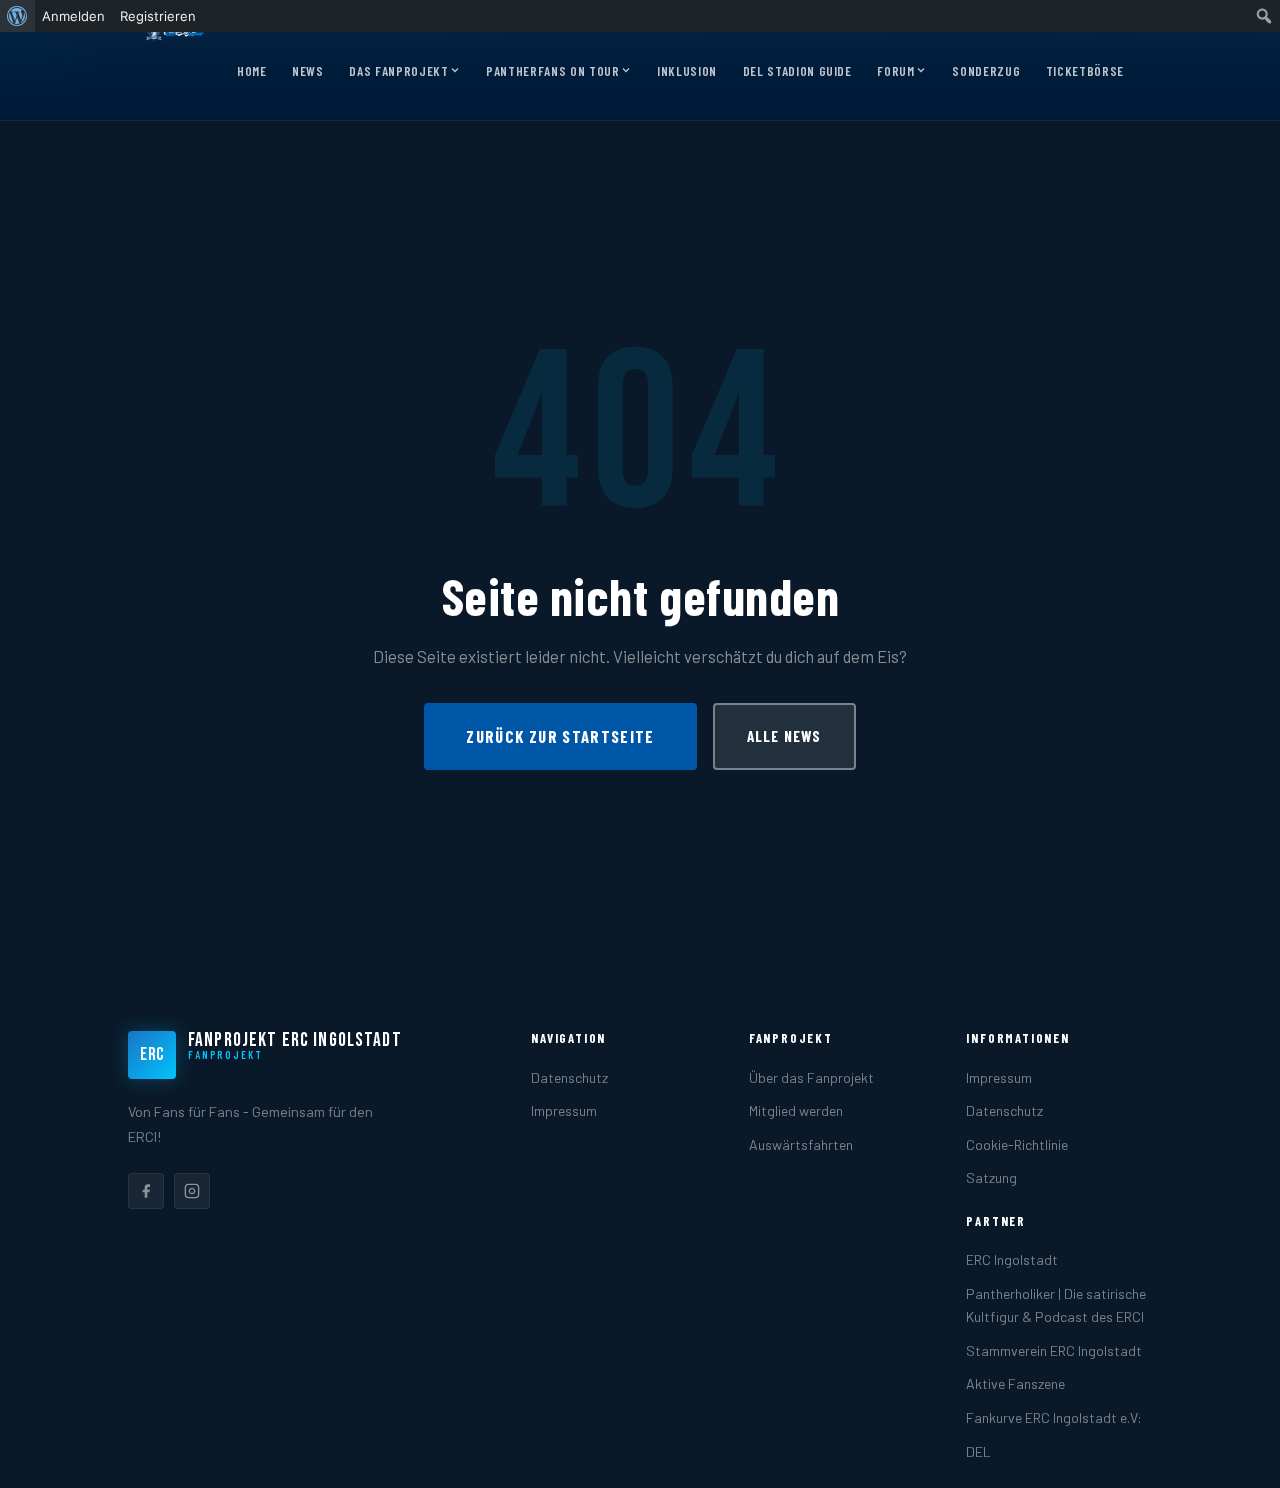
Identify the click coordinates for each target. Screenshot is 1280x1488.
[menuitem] (17, 16)
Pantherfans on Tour (552, 71)
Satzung (991, 1177)
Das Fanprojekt (398, 71)
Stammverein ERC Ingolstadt (1054, 1350)
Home (252, 71)
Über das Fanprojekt (811, 1077)
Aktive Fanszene (1015, 1383)
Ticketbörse (1085, 71)
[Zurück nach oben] (1234, 1452)
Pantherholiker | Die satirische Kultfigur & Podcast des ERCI (1056, 1305)
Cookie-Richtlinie (1017, 1144)
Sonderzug (986, 71)
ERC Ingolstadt (1012, 1259)
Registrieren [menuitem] (158, 16)
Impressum (564, 1110)
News (308, 71)
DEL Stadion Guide (797, 71)
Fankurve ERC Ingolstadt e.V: (1054, 1417)
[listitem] (146, 1191)
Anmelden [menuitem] (73, 16)
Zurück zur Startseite (560, 736)
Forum (895, 71)
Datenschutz (569, 1077)
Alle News (784, 736)
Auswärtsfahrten (801, 1144)
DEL (978, 1451)
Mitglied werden (796, 1110)
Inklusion (687, 71)
